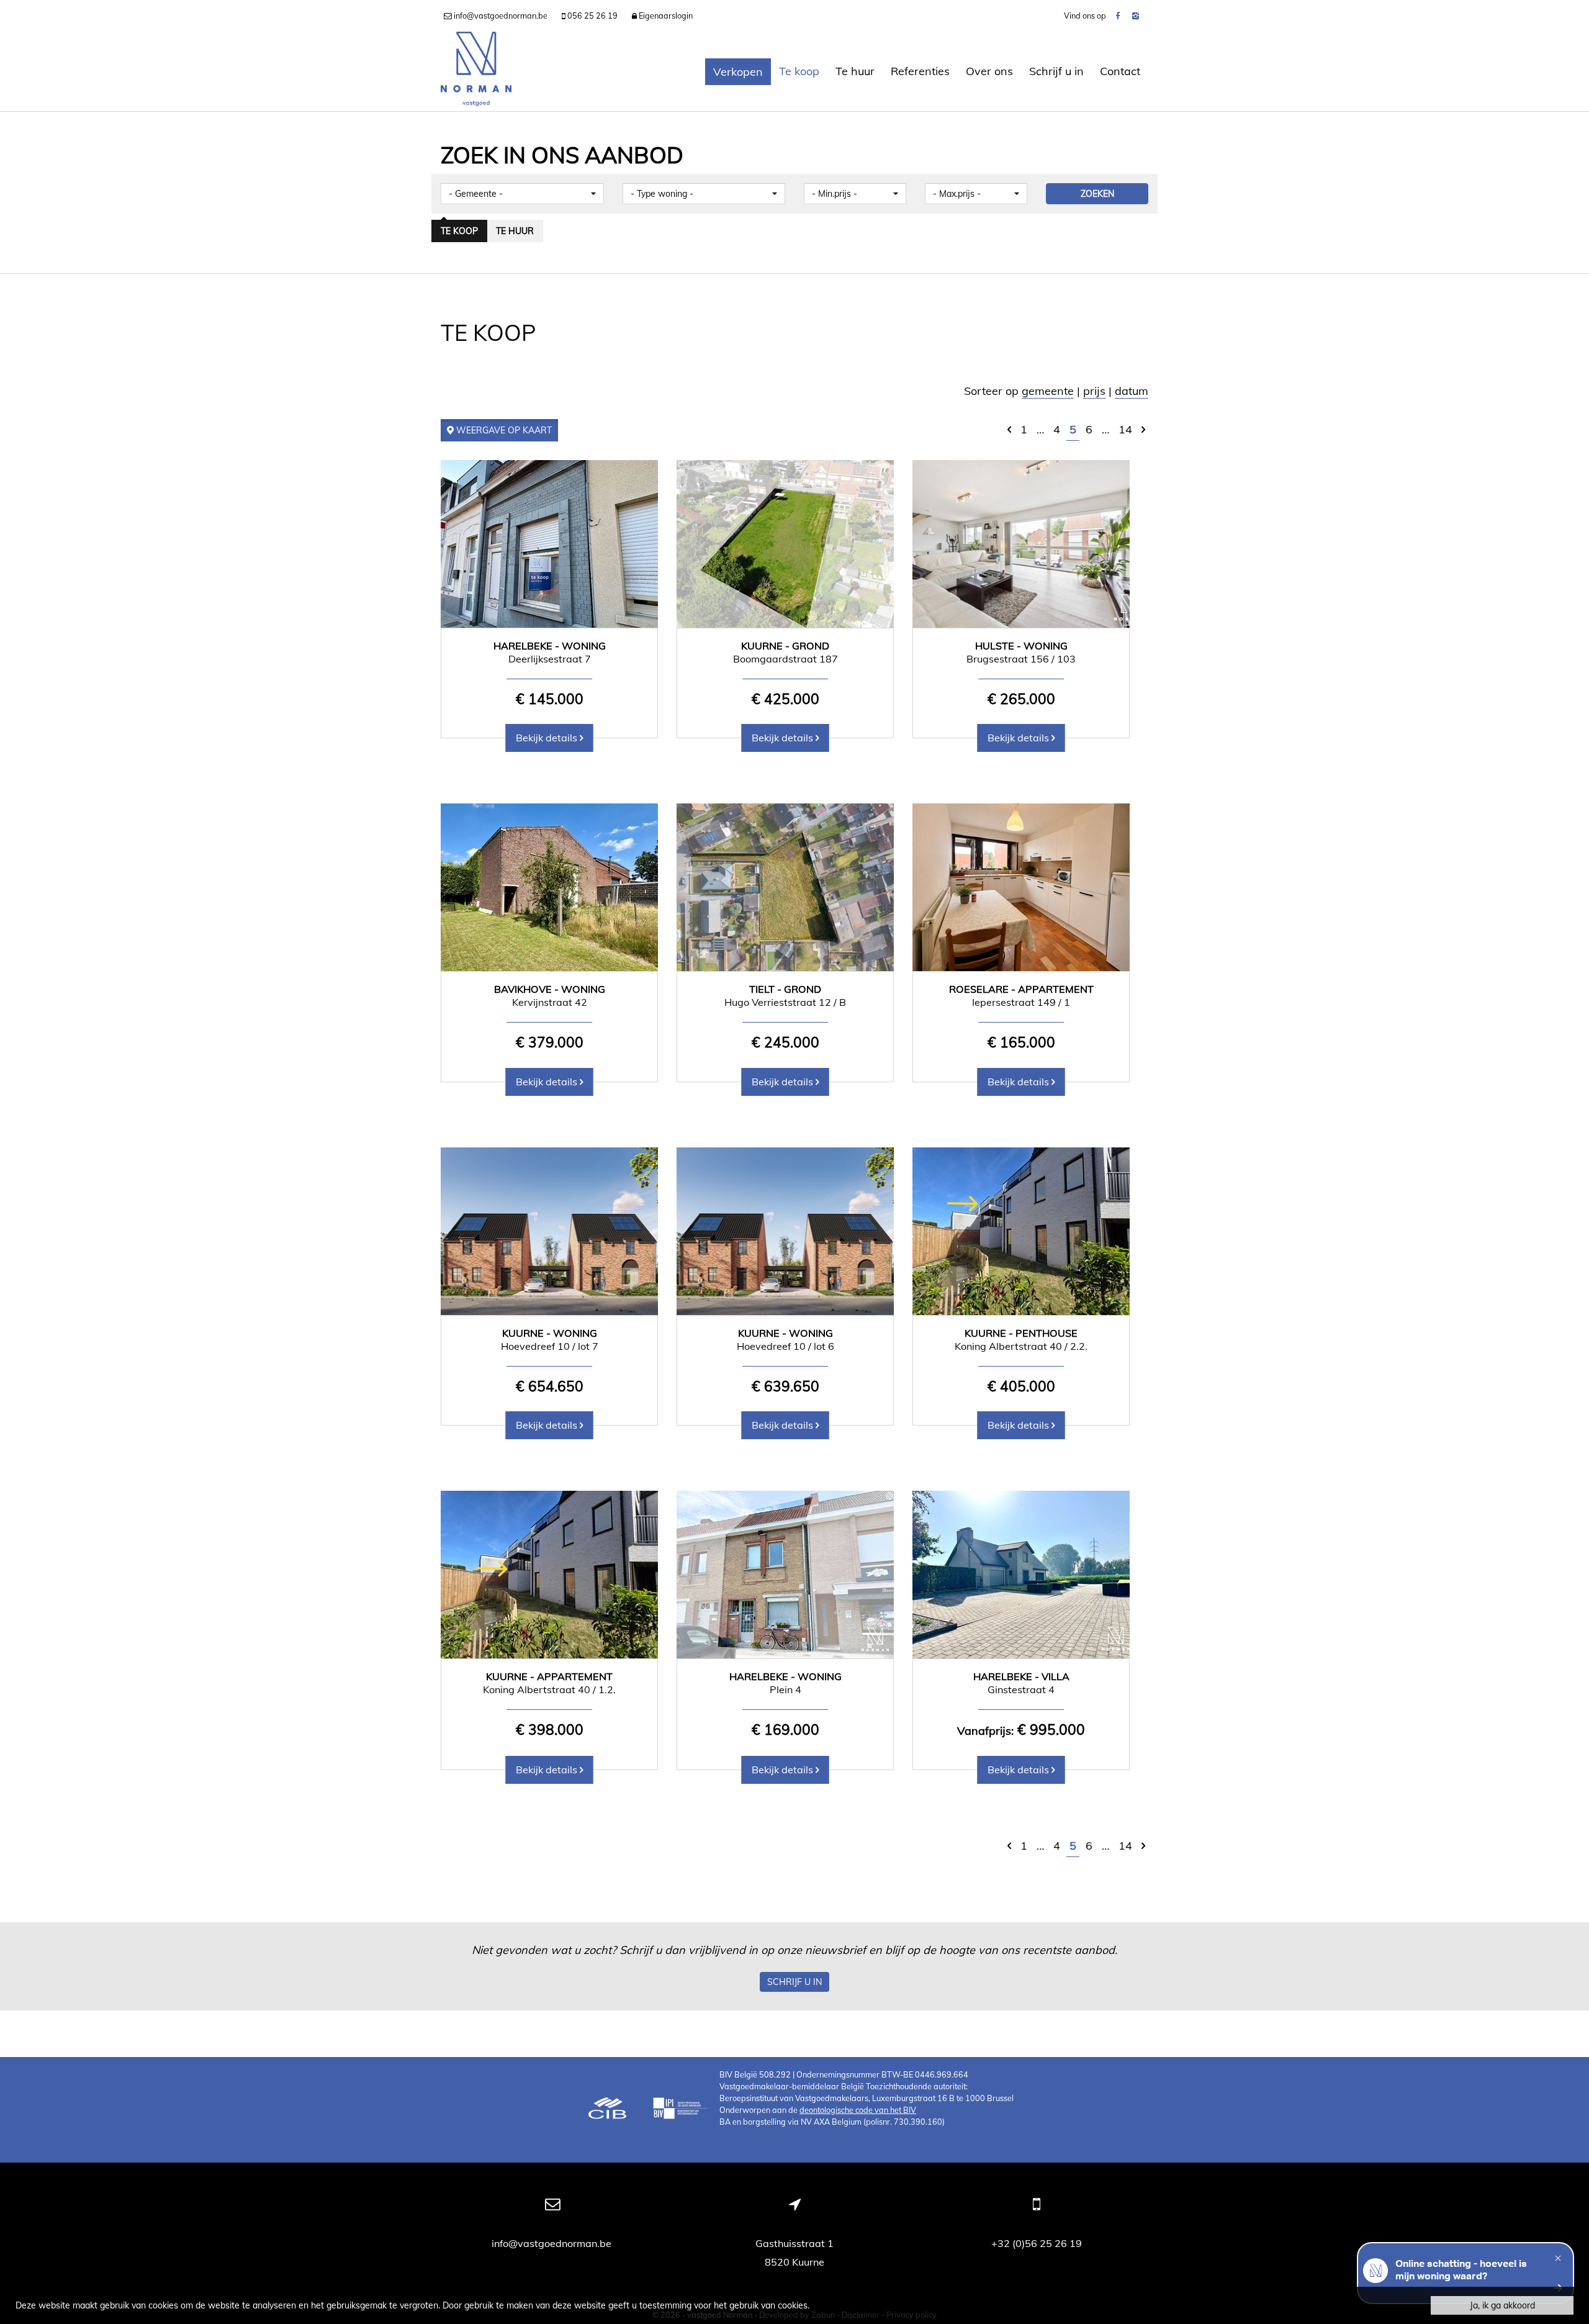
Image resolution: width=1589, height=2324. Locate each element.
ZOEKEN (1097, 194)
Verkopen (738, 72)
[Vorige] (1009, 429)
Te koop (799, 71)
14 (1125, 429)
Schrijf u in (1056, 71)
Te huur (855, 71)
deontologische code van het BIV (858, 2110)
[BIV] (680, 2110)
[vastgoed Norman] (476, 71)
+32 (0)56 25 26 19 (1037, 2243)
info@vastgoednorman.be (553, 2243)
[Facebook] (1118, 16)
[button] (522, 194)
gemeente (1048, 391)
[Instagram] (1136, 16)
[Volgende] (1143, 429)
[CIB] (608, 2110)
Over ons (989, 71)
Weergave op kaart (503, 430)
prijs (1094, 391)
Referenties (920, 71)
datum (1132, 391)
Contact (1120, 71)
